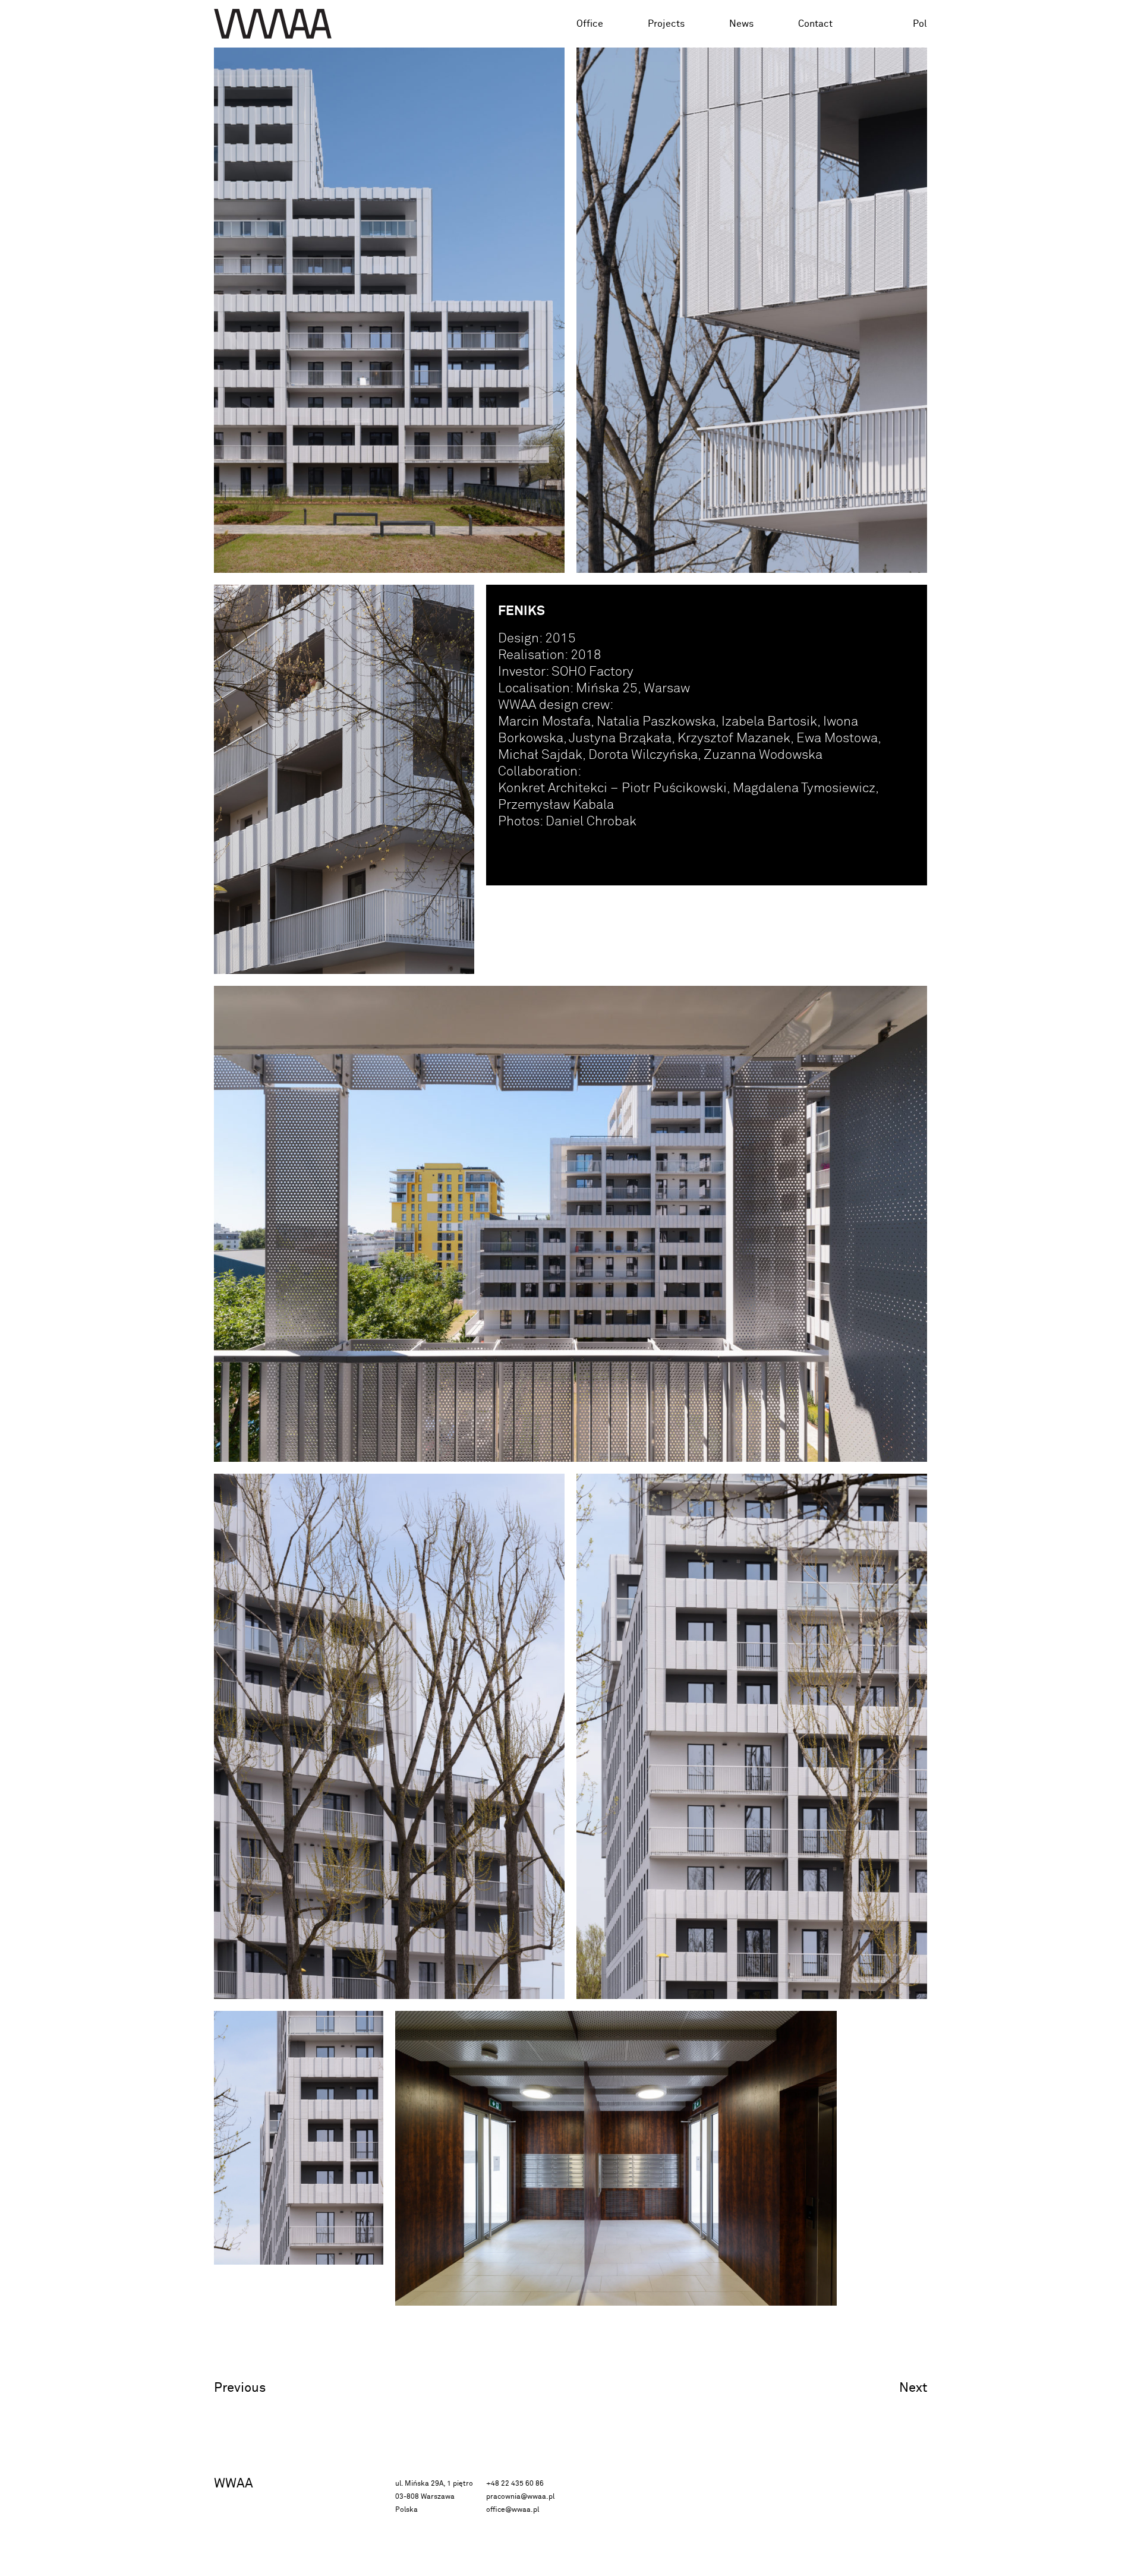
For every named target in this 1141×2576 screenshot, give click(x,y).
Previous (240, 2388)
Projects (666, 24)
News (741, 24)
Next (913, 2388)
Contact (815, 24)
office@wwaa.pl (513, 2510)
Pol (920, 24)
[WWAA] (273, 24)
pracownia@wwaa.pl (520, 2497)
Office (590, 24)
